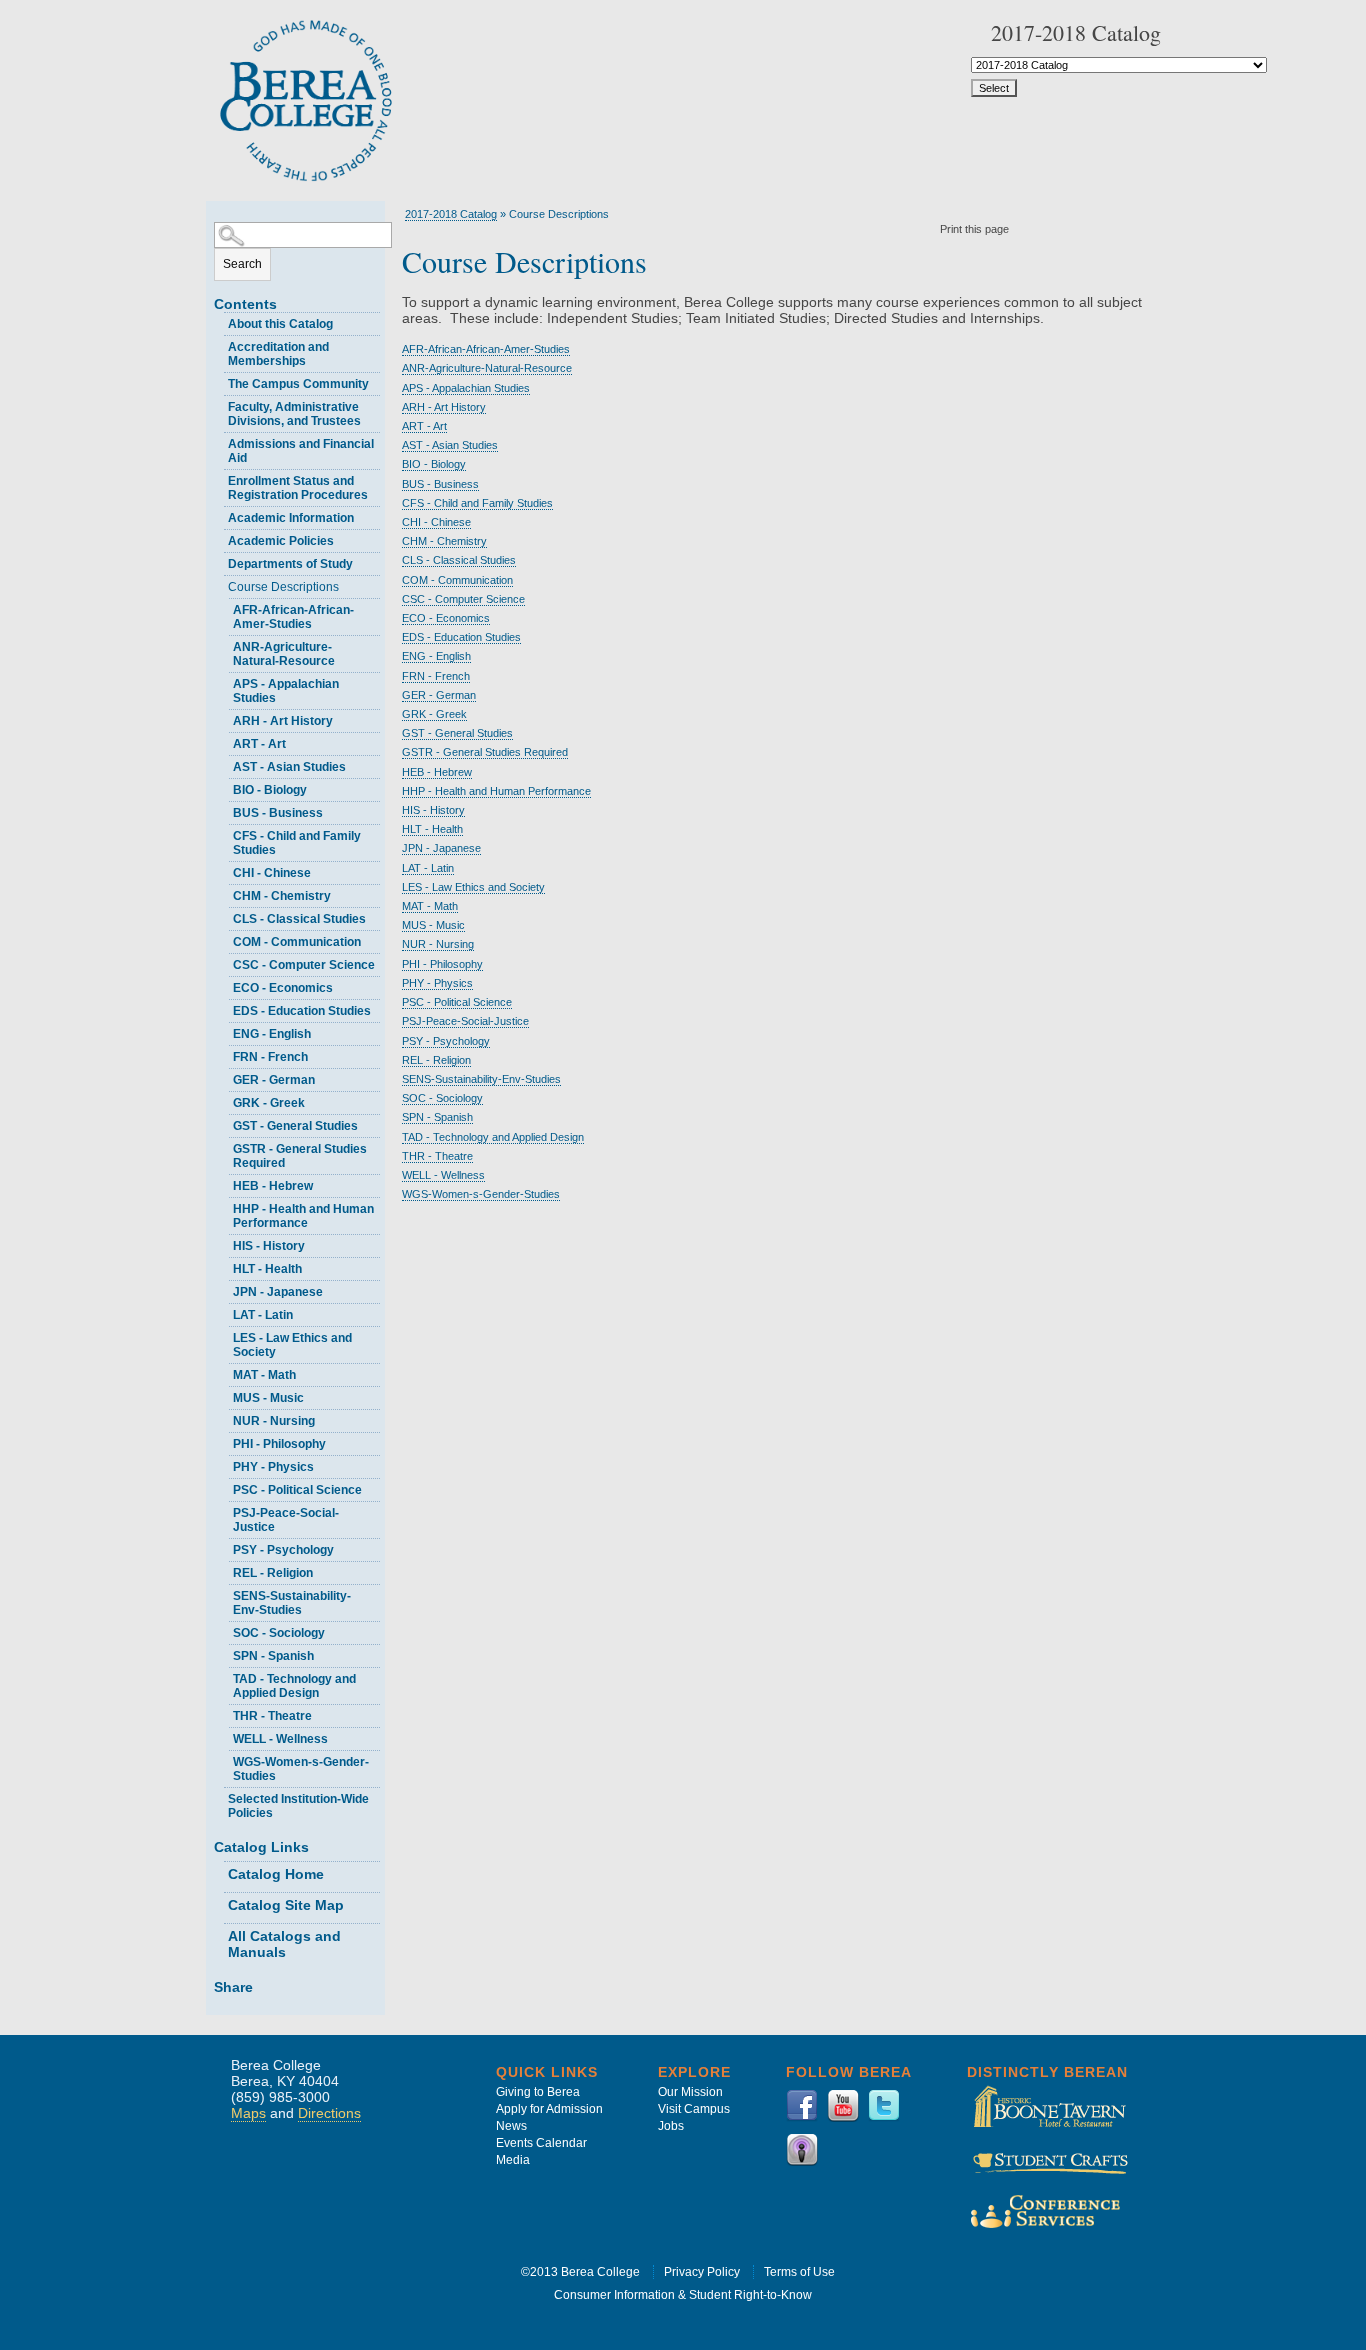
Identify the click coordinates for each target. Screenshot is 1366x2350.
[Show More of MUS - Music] (224, 1395)
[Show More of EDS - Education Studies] (224, 1008)
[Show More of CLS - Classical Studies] (224, 916)
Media (513, 2160)
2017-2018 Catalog (451, 214)
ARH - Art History (283, 721)
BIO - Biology (270, 790)
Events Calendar (541, 2143)
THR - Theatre (272, 1716)
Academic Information (291, 518)
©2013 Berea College (580, 2272)
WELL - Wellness (280, 1739)
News (511, 2126)
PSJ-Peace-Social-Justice (286, 1520)
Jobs (671, 2126)
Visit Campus (694, 2109)
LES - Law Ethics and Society (292, 1345)
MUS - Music (268, 1398)
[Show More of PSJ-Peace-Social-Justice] (224, 1510)
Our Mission (690, 2092)
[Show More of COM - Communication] (224, 939)
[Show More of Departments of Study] (219, 561)
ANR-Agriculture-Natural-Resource (284, 654)
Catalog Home (276, 1874)
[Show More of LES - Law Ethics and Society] (224, 1335)
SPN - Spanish (273, 1656)
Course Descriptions (283, 587)
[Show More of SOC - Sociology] (224, 1630)
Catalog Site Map (286, 1905)
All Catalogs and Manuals (284, 1944)
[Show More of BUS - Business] (224, 810)
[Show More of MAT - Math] (224, 1372)
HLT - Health (267, 1269)
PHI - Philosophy (279, 1444)
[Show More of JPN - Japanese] (224, 1289)
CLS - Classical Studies (299, 919)
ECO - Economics (283, 988)
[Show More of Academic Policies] (219, 538)
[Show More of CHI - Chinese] (224, 870)
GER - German (274, 1080)
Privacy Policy (702, 2272)
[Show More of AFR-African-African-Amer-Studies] (224, 607)
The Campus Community (298, 384)
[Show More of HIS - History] (224, 1243)
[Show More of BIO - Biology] (224, 787)
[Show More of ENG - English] (224, 1031)
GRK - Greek (269, 1103)
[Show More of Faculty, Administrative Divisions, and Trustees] (219, 404)
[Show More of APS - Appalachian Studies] (224, 681)
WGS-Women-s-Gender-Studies (301, 1769)
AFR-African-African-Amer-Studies (293, 617)
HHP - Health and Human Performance (303, 1216)
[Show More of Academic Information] (219, 515)
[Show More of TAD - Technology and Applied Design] (224, 1676)
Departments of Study (290, 564)
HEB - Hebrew (273, 1186)
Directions (329, 2113)
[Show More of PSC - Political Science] (224, 1487)
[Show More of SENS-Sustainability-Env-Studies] (224, 1593)
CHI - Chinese (272, 873)
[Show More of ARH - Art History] (224, 718)
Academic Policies (281, 541)
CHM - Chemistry (282, 896)
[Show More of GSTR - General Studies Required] (224, 1146)
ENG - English (272, 1034)
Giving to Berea (538, 2092)
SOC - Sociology (279, 1633)
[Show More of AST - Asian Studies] (224, 764)
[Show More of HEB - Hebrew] (224, 1183)
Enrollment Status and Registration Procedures (298, 488)
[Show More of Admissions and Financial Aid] (219, 441)
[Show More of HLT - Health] (224, 1266)
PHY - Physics (273, 1467)
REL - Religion (273, 1573)
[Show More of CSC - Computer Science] (224, 962)
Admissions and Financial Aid (301, 451)
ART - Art (259, 744)
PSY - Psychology (283, 1550)
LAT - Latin (263, 1315)
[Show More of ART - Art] (224, 741)
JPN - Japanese (278, 1292)
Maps (248, 2113)
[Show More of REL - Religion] (224, 1570)
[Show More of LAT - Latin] (224, 1312)
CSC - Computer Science (304, 965)
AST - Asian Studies (289, 767)
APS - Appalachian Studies (286, 691)
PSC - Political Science (297, 1490)
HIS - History (269, 1246)
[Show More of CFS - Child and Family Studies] (224, 833)
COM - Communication (297, 942)
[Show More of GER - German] (224, 1077)
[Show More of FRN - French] (224, 1054)
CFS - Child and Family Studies (297, 843)
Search (242, 264)
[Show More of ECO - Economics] (224, 985)
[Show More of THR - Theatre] (224, 1713)
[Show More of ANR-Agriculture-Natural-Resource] (224, 644)
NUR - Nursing (274, 1421)
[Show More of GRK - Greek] (224, 1100)
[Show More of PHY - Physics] (224, 1464)
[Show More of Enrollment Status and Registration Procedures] (219, 478)
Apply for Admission (549, 2109)
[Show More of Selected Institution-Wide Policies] (219, 1796)
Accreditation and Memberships (278, 354)
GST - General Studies (295, 1126)
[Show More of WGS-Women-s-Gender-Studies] (224, 1759)
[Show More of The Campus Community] (219, 381)
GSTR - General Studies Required (300, 1156)
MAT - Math (264, 1375)
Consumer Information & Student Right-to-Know (683, 2295)
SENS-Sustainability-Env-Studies (292, 1603)
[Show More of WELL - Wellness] (224, 1736)
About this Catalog (280, 324)
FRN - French (270, 1057)
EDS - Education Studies (302, 1011)
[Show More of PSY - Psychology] (224, 1547)
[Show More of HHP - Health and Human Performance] (224, 1206)
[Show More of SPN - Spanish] (224, 1653)
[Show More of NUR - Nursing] (224, 1418)
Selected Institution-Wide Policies (298, 1806)
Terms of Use (799, 2272)
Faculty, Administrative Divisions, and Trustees (294, 414)
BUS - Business (278, 813)
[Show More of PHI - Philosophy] (224, 1441)
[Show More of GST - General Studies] (224, 1123)
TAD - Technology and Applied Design (294, 1686)
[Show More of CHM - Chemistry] (224, 893)
